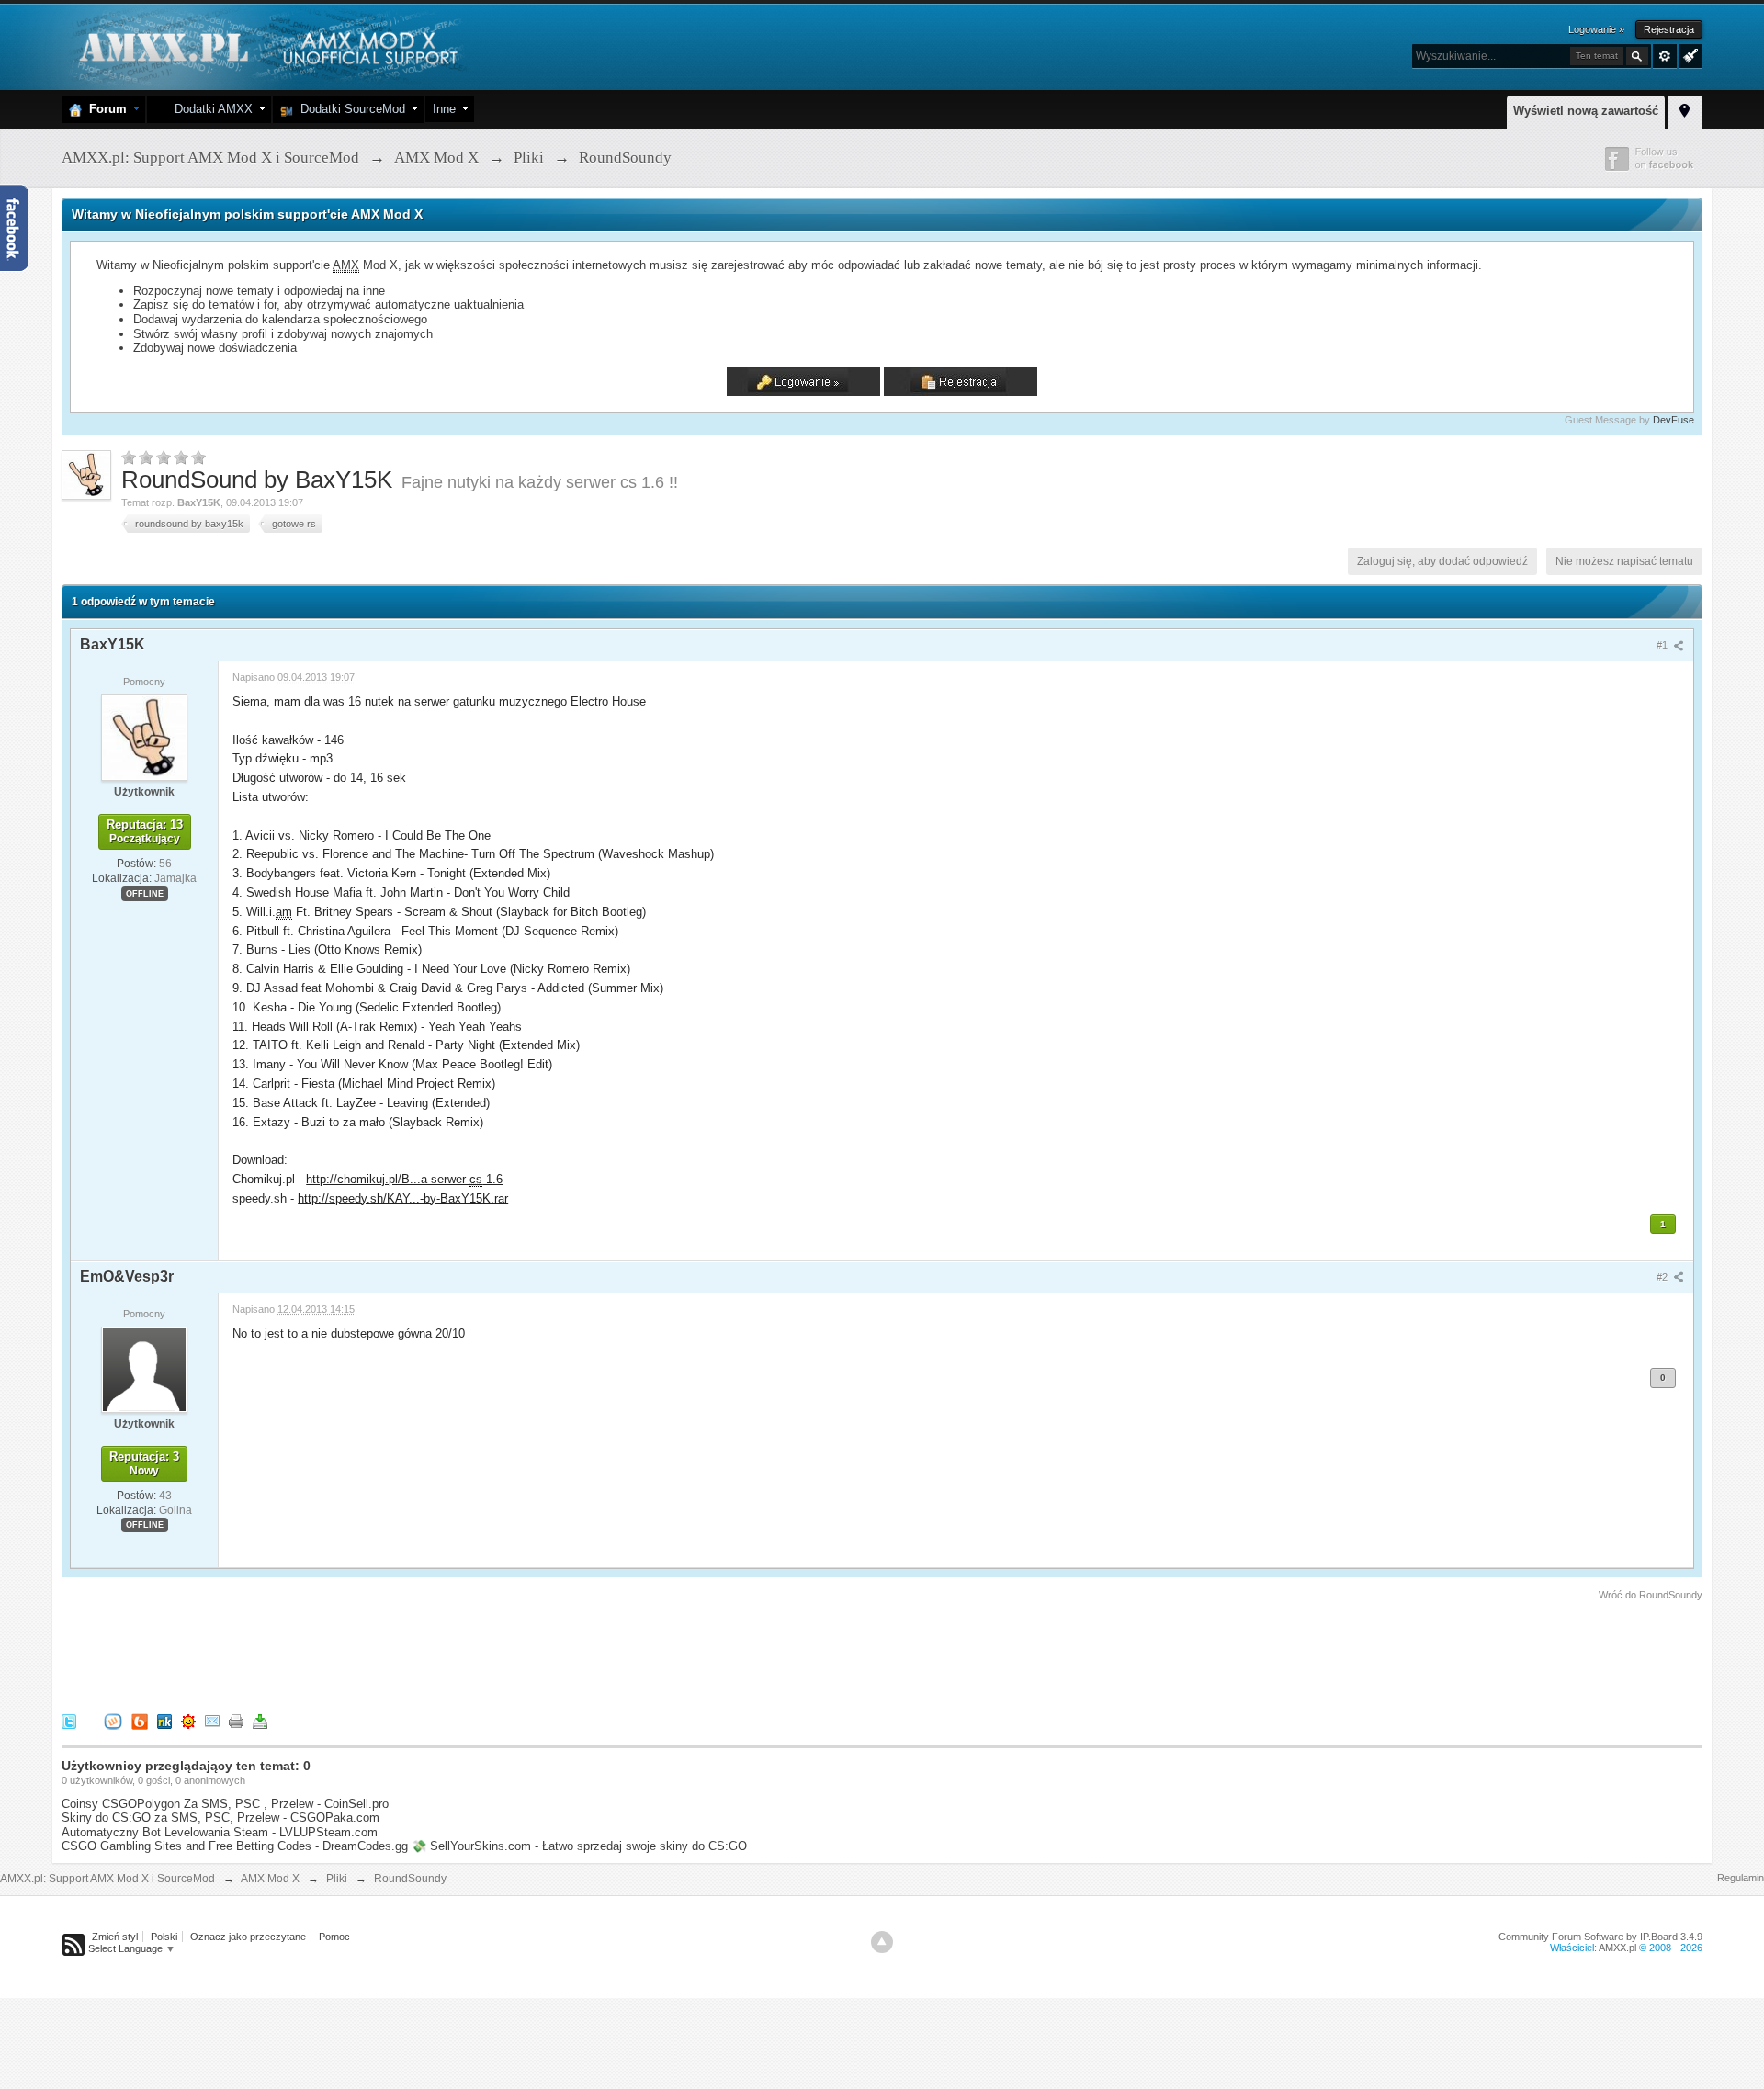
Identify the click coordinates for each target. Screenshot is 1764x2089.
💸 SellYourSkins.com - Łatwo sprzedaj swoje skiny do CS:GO (579, 1846)
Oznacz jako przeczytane (248, 1937)
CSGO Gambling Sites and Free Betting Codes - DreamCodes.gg (235, 1846)
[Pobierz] (260, 1720)
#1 (1663, 645)
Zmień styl (115, 1937)
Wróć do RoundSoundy (1651, 1595)
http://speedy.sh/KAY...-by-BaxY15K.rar (403, 1198)
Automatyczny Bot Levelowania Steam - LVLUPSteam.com (220, 1832)
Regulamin (1741, 1878)
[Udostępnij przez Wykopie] (113, 1720)
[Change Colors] (1688, 54)
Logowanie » (1596, 29)
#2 (1663, 1277)
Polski (164, 1937)
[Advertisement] (396, 1654)
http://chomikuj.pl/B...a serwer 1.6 (404, 1179)
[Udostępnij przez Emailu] (212, 1720)
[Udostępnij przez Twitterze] (69, 1720)
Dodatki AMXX (210, 109)
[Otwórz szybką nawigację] (1685, 109)
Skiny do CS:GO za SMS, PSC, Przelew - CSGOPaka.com (220, 1818)
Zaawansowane (1665, 56)
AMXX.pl (1617, 1948)
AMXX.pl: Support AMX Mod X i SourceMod (107, 1879)
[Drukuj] (236, 1720)
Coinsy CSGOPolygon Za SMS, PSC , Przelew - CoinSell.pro (225, 1804)
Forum (104, 109)
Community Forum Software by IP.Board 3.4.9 (1600, 1937)
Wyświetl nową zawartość (1586, 111)
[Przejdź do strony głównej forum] (266, 45)
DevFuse (1674, 420)
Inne (444, 109)
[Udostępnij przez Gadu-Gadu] (188, 1720)
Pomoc (334, 1937)
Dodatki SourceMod (349, 109)
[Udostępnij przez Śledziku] (164, 1720)
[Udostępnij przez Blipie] (140, 1720)
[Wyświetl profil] (144, 737)
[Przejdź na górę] (882, 1942)
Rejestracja (1669, 29)
